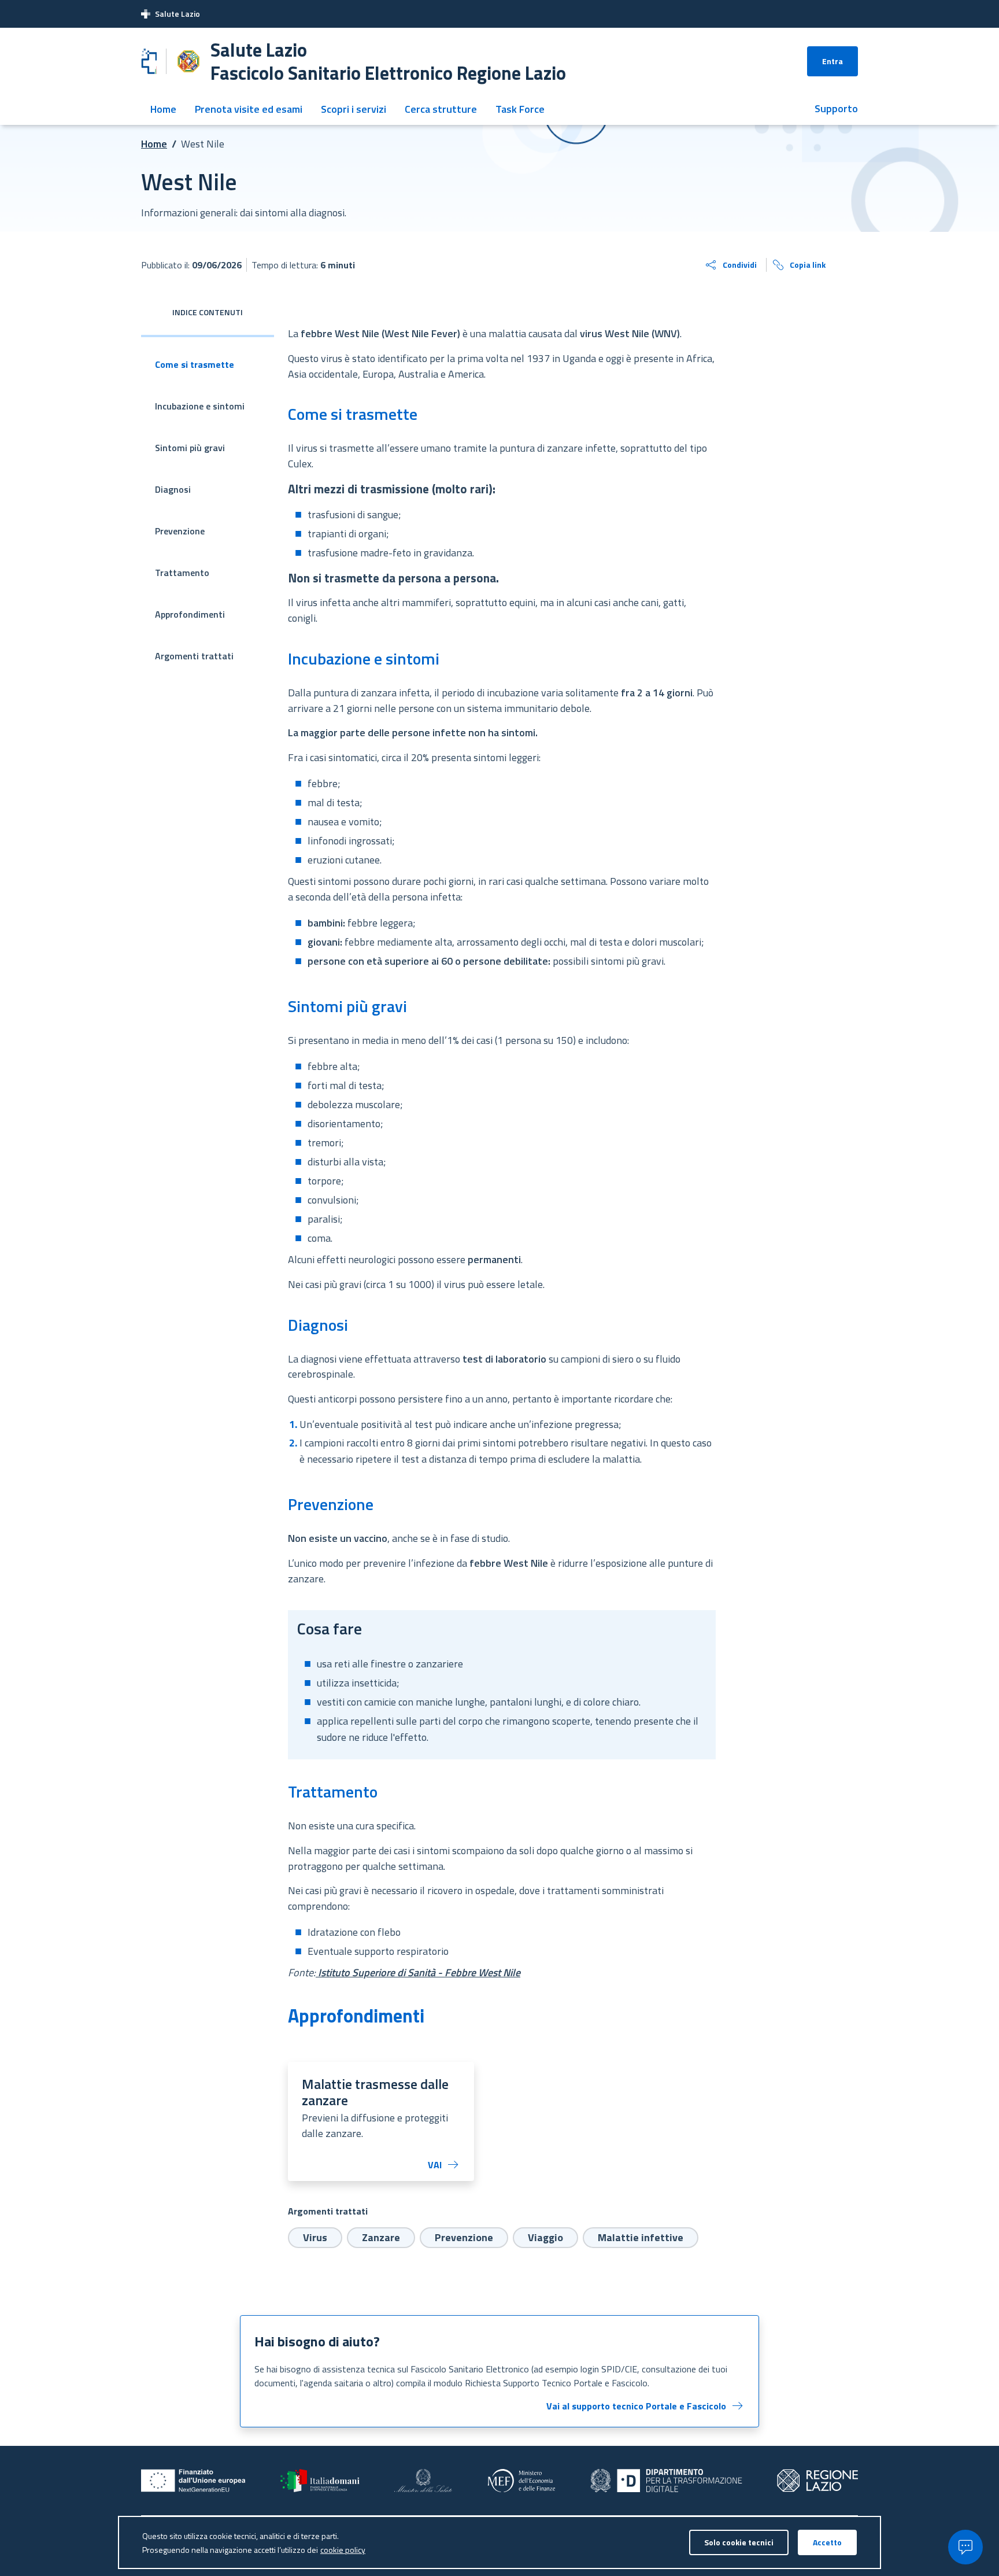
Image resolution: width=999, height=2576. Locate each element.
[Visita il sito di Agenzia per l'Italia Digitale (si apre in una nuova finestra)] (666, 2481)
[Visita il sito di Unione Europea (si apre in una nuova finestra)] (193, 2481)
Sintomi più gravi (190, 448)
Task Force (520, 109)
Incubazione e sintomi (200, 406)
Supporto (836, 108)
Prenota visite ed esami (249, 109)
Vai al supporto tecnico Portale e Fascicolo (636, 2406)
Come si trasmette (195, 364)
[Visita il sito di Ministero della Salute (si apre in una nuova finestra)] (423, 2481)
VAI (435, 2165)
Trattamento (182, 573)
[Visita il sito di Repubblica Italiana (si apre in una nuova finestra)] (320, 2481)
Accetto (827, 2542)
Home (163, 109)
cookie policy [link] (343, 2550)
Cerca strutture (441, 109)
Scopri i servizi (354, 109)
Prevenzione (180, 531)
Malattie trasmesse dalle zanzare (375, 2092)
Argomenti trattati (194, 656)
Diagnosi (173, 489)
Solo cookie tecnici (739, 2542)
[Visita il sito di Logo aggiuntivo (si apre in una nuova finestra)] (817, 2481)
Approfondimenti (190, 614)
